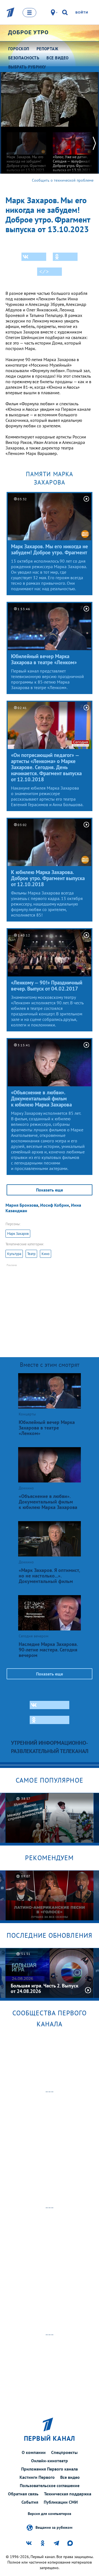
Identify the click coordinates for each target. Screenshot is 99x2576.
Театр (31, 1254)
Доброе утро (28, 32)
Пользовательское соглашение (50, 2485)
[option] (26, 149)
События (30, 2502)
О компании (34, 2452)
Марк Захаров (18, 1234)
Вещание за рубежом (54, 2527)
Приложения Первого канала (50, 2469)
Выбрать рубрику (27, 67)
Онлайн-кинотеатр (50, 2461)
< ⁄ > (44, 272)
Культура (14, 1254)
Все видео (70, 2477)
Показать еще (50, 1190)
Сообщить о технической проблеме (63, 180)
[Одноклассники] (65, 257)
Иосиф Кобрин (55, 1205)
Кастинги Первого (37, 2477)
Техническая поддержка (68, 2494)
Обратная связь (23, 2494)
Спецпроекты (64, 2452)
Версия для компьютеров (50, 2514)
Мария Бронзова (22, 1205)
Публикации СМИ (61, 2502)
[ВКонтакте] (34, 257)
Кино (46, 1254)
